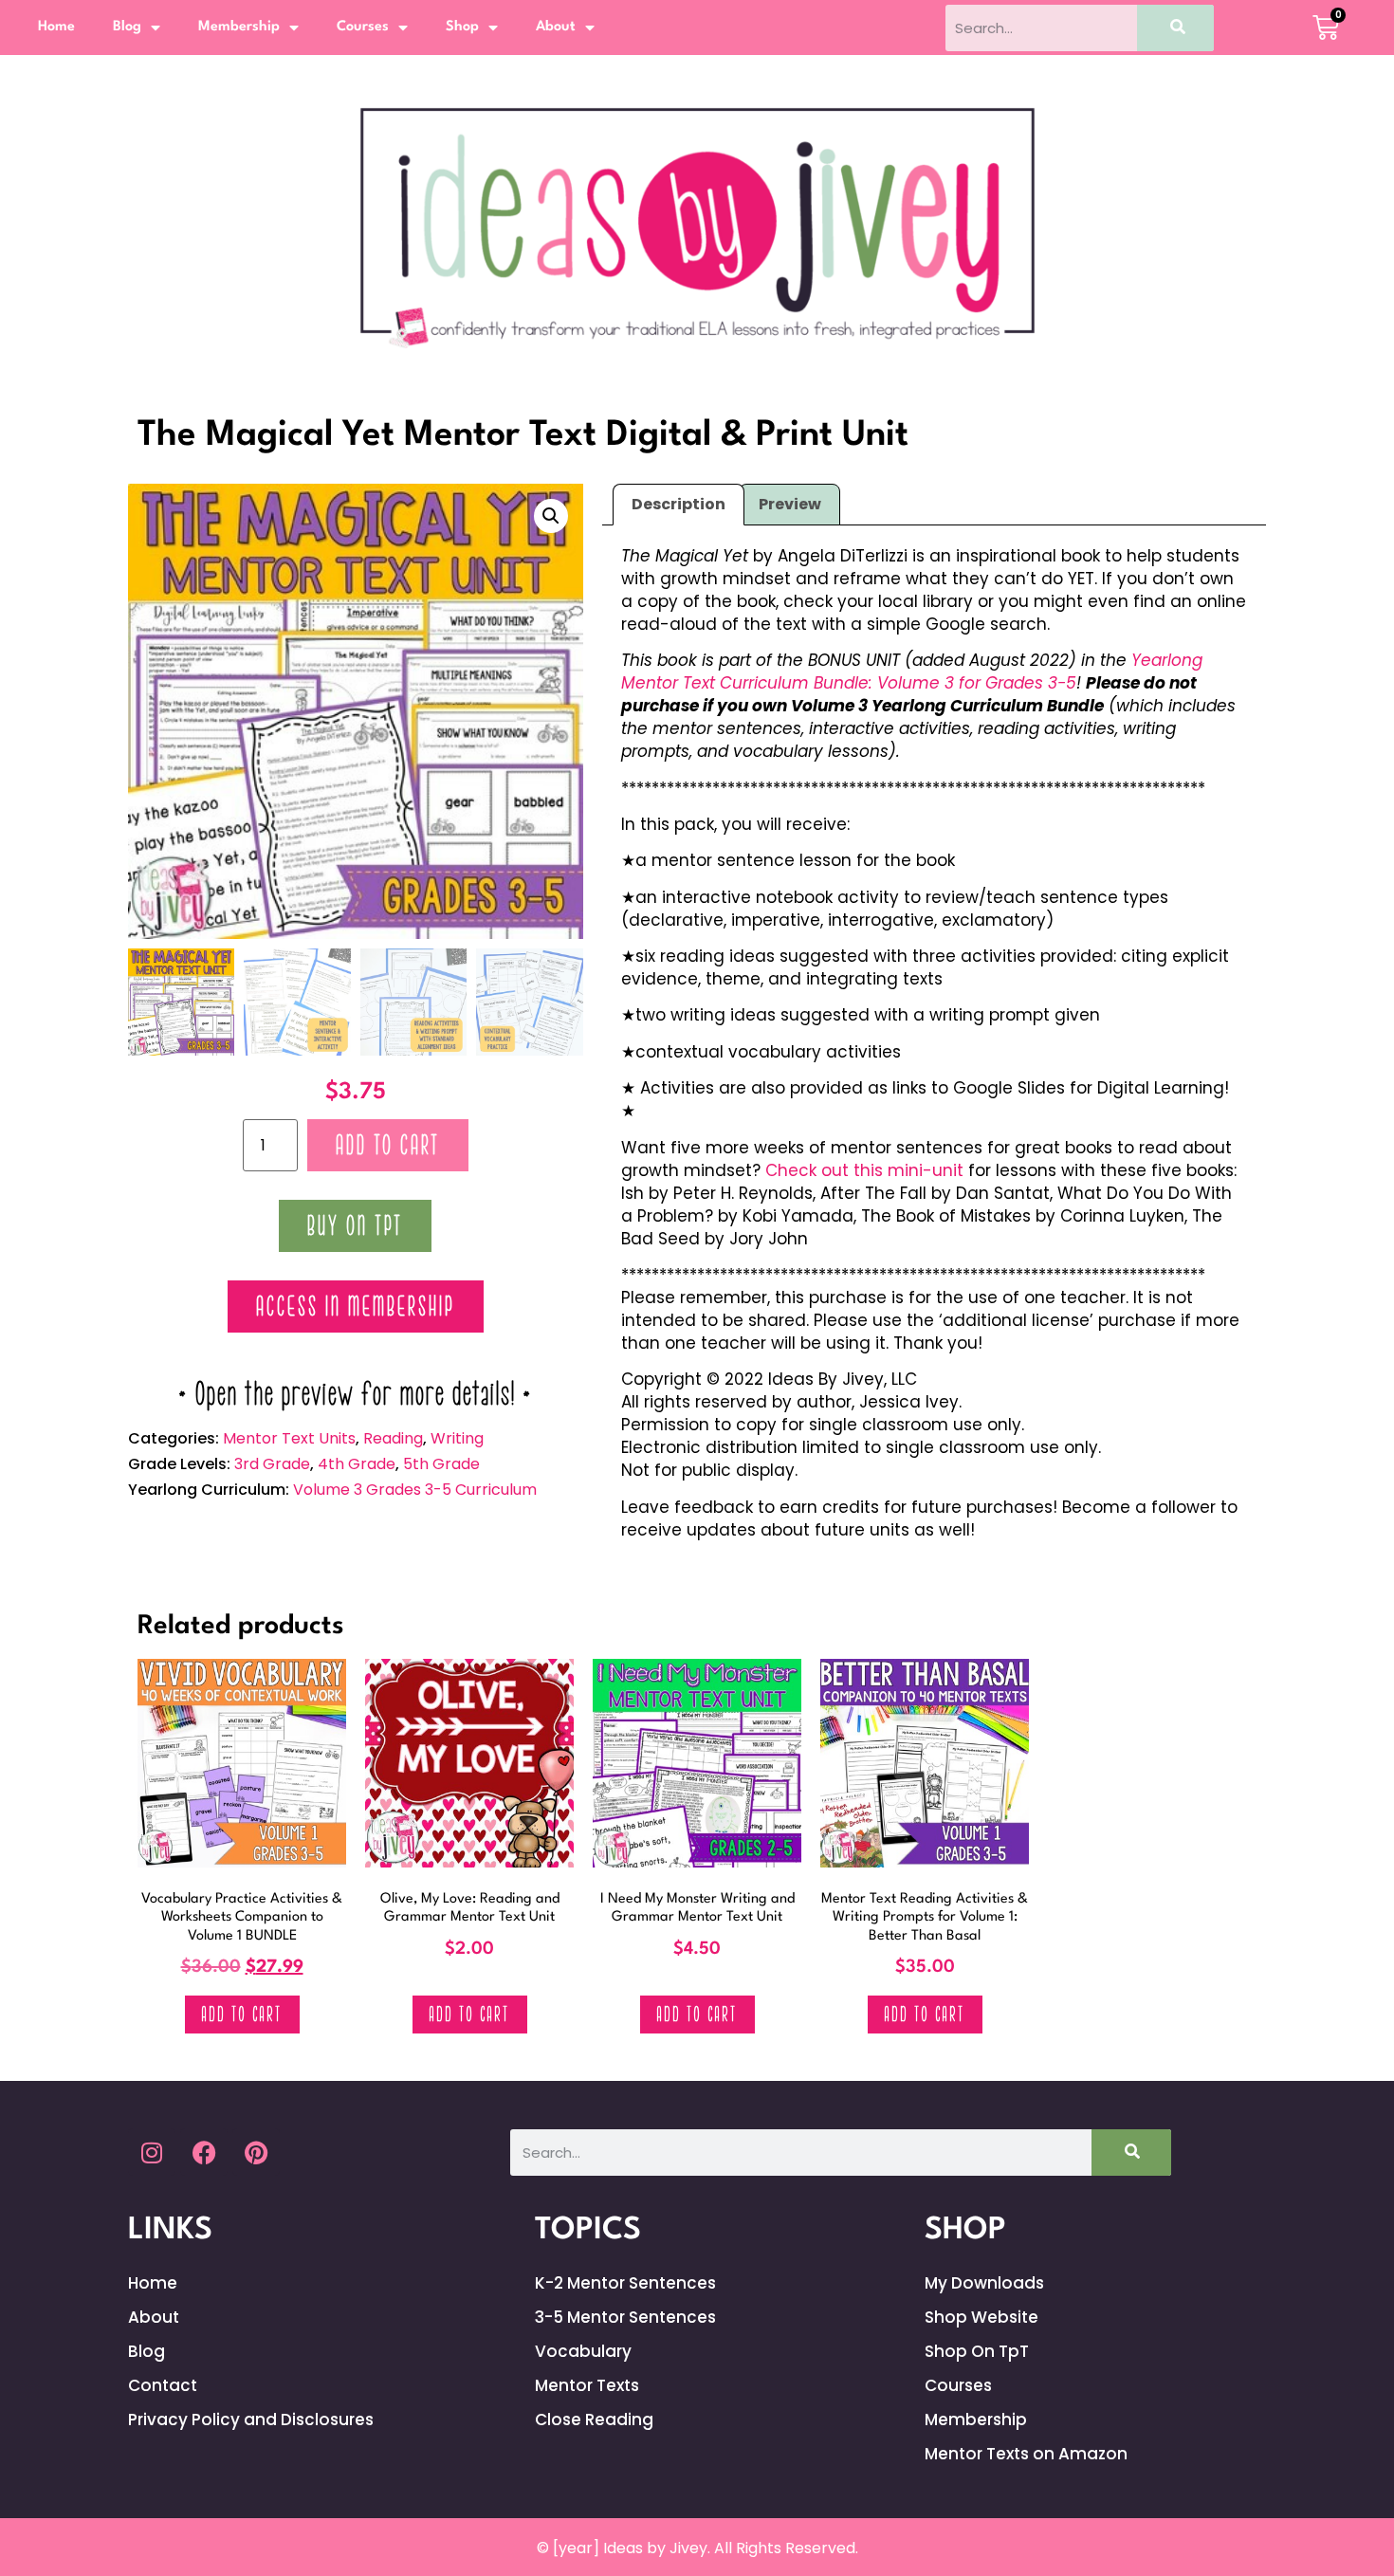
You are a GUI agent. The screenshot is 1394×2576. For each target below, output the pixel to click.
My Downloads (984, 2283)
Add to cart (388, 1145)
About (556, 27)
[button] (551, 516)
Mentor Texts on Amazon (1026, 2454)
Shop (462, 27)
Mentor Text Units (289, 1438)
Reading (393, 1438)
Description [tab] (679, 504)
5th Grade (441, 1464)
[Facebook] (204, 2152)
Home (56, 27)
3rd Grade (272, 1464)
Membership (239, 27)
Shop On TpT (977, 2351)
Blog (127, 27)
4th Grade (357, 1464)
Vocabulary (583, 2351)
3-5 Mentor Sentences (625, 2317)
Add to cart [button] (242, 2015)
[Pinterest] (256, 2152)
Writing (457, 1438)
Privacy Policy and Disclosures (251, 2420)
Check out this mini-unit (864, 1170)
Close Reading (594, 2420)
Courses (363, 27)
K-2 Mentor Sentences (625, 2283)
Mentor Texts (587, 2385)
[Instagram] (152, 2152)
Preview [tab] (790, 504)
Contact (163, 2385)
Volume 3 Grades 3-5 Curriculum (415, 1490)
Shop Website (981, 2317)
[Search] (1175, 28)
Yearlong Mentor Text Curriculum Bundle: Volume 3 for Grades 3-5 (912, 672)
